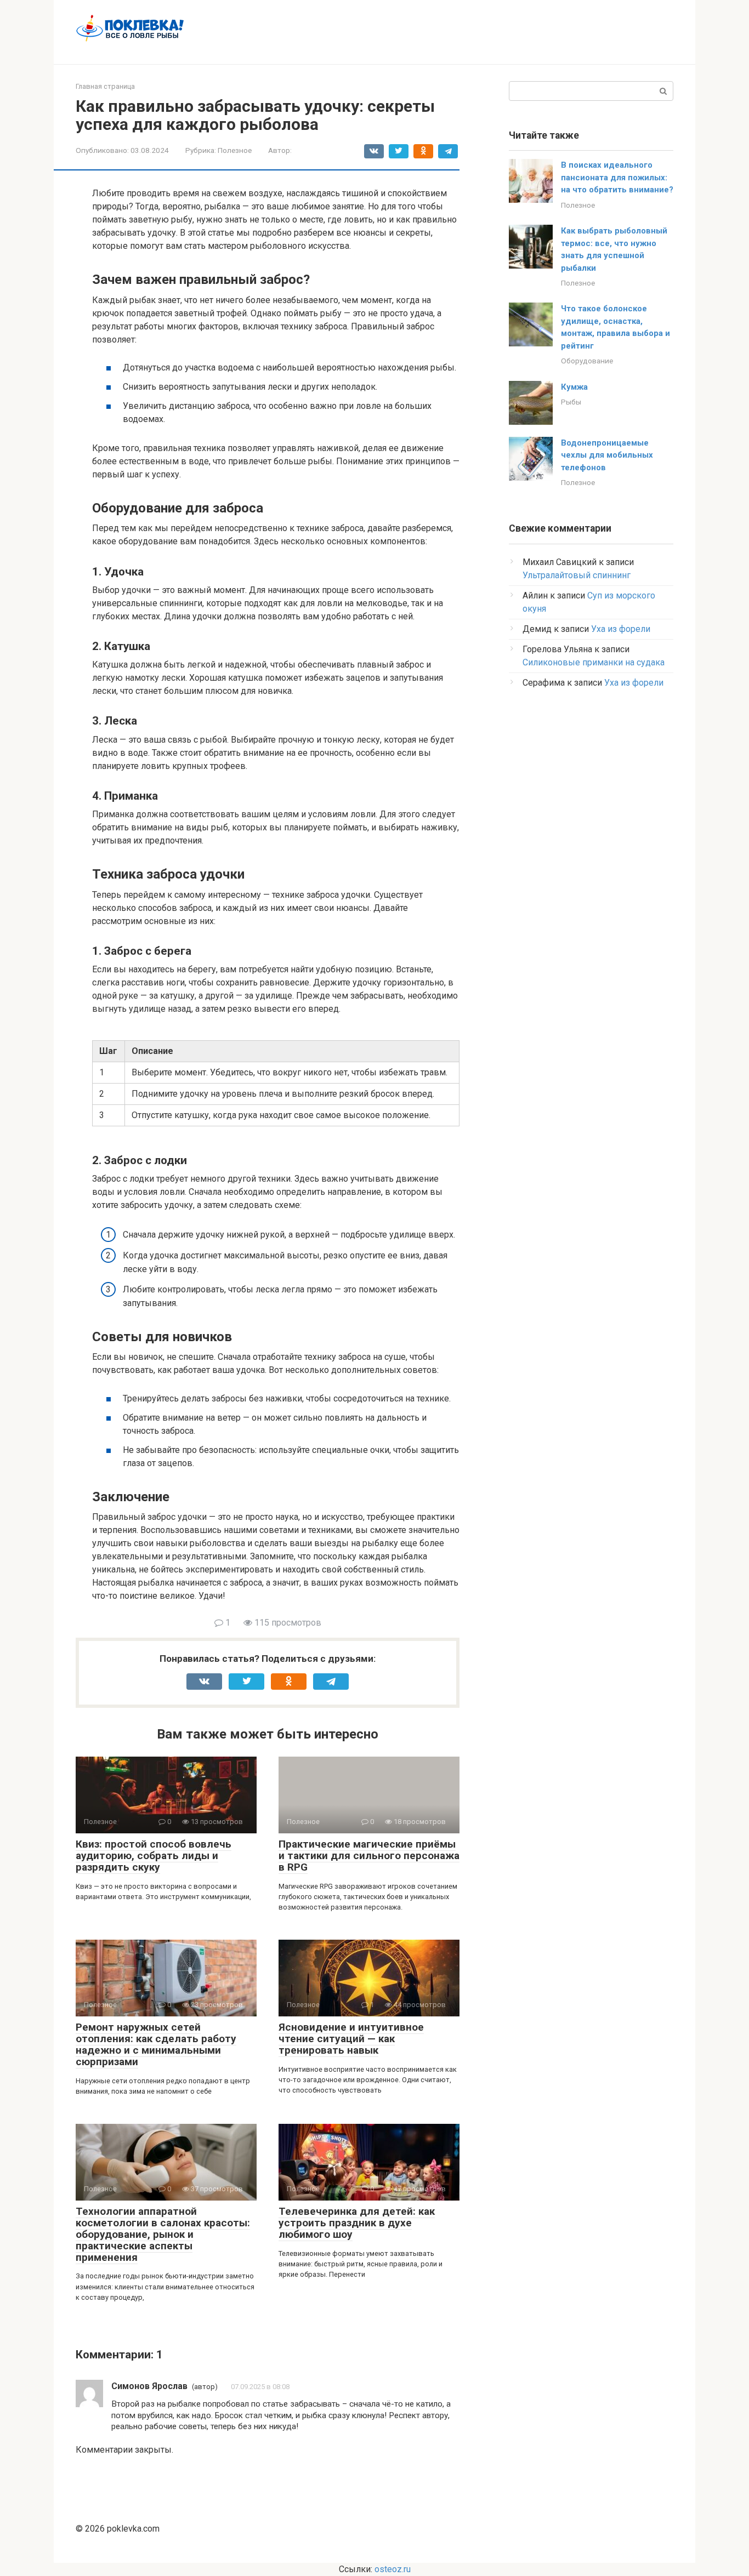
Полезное (235, 150)
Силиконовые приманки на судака (594, 662)
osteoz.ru (393, 2569)
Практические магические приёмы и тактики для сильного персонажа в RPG (369, 1856)
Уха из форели (621, 629)
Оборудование (587, 361)
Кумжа (574, 387)
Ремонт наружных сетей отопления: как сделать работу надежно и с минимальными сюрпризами (156, 2044)
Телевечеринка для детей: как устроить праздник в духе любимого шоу (357, 2223)
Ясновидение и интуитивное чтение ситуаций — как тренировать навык (351, 2039)
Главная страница (105, 86)
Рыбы (571, 402)
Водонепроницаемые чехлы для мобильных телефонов (607, 455)
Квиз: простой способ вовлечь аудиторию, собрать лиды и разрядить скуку (154, 1856)
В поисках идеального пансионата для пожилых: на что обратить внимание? (617, 177)
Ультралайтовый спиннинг (577, 575)
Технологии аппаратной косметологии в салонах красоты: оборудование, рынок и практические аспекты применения (163, 2234)
